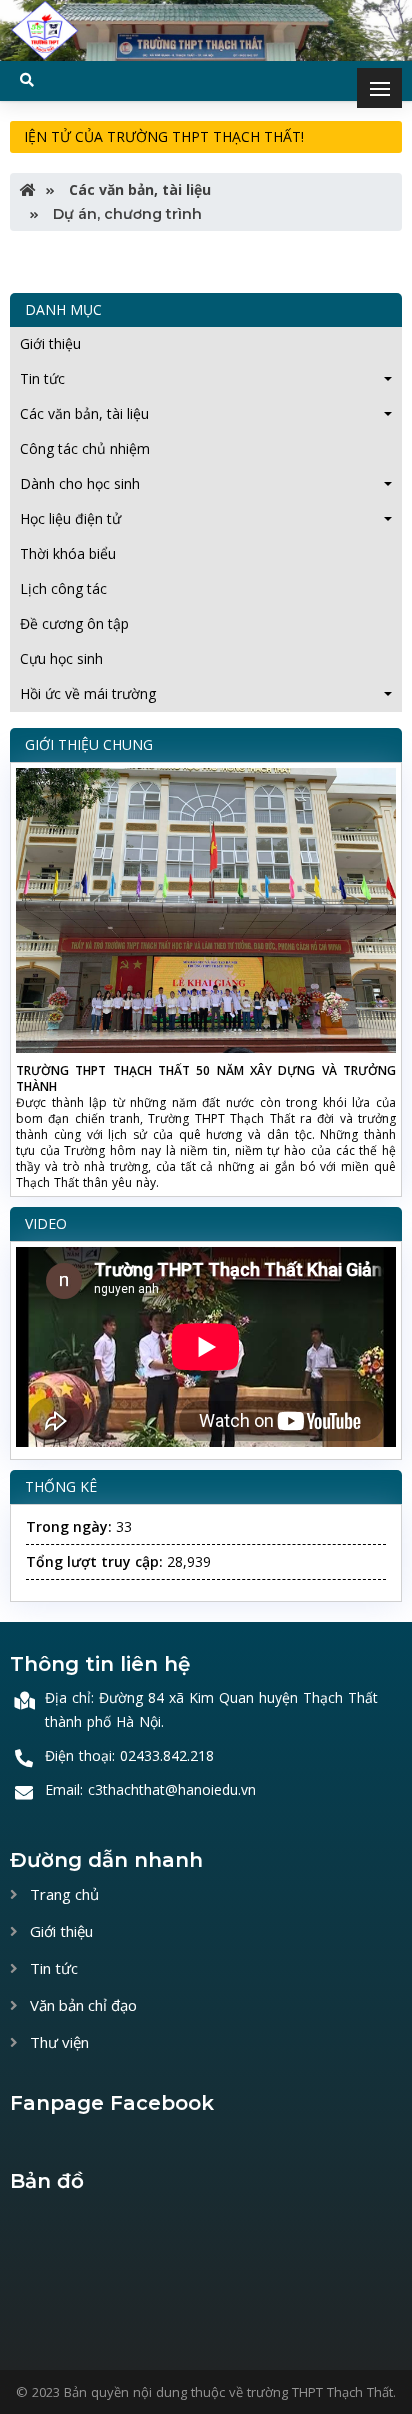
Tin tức (42, 378)
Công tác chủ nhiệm (85, 448)
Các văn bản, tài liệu (138, 189)
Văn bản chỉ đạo (81, 2005)
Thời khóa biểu (68, 553)
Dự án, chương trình (125, 214)
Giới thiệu (50, 343)
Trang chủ (62, 1894)
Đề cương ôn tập (74, 623)
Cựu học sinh (61, 658)
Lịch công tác (63, 588)
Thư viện (57, 2042)
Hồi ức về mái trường (88, 693)
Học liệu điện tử (70, 518)
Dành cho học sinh (80, 483)
